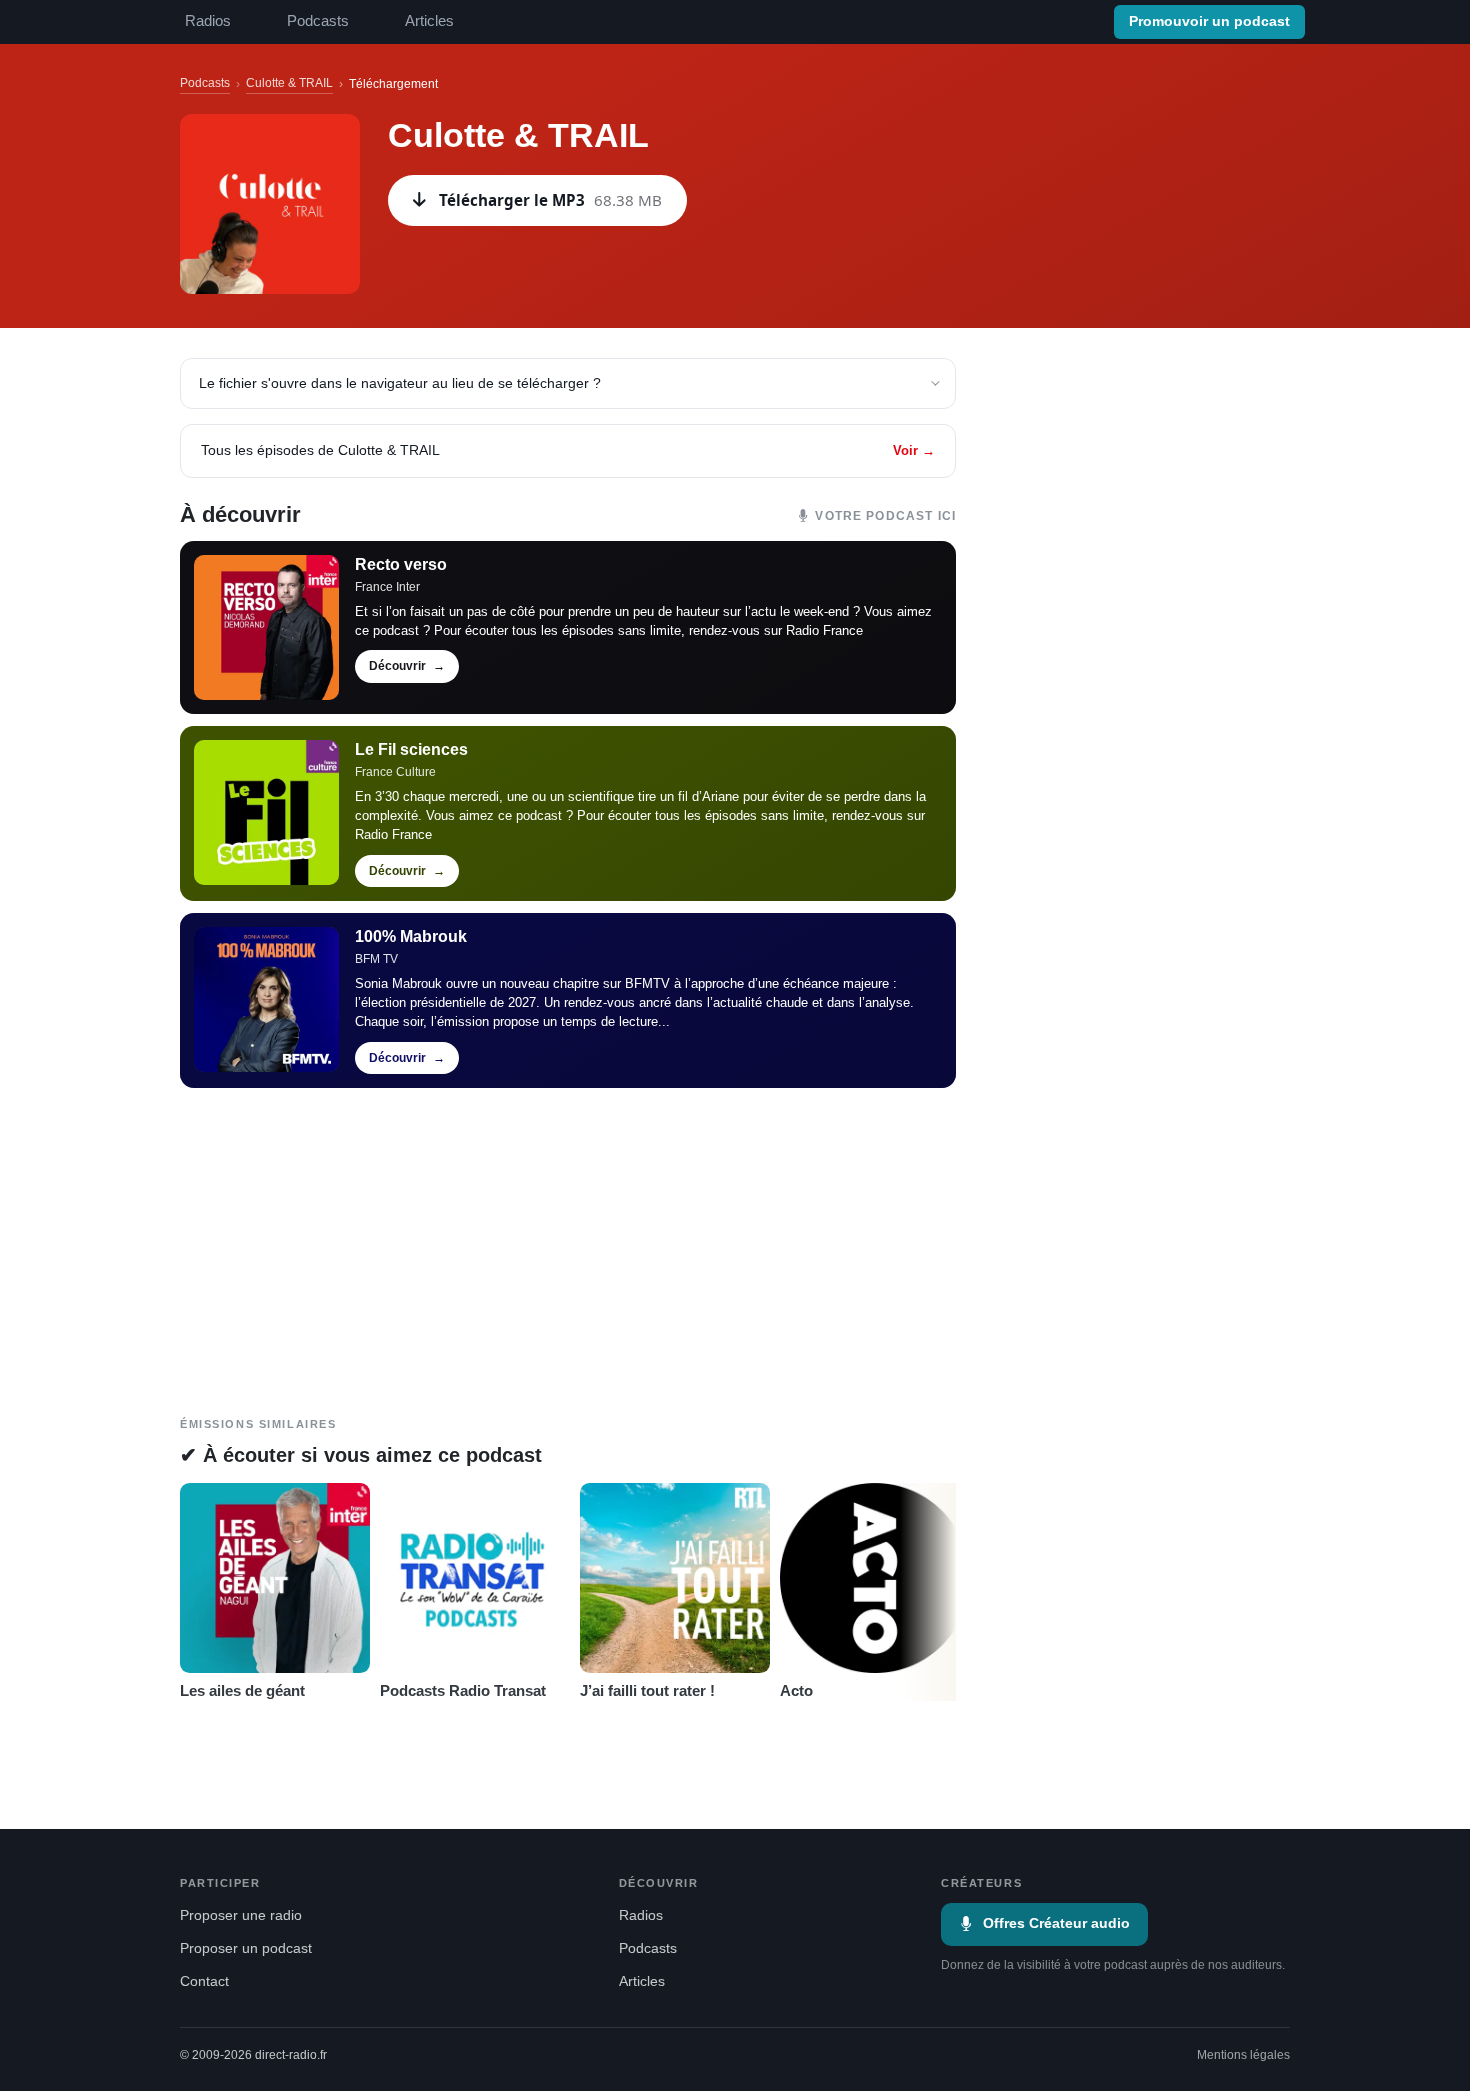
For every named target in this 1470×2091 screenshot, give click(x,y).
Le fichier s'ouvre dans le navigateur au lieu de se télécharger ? (400, 383)
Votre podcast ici (885, 516)
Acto (796, 1690)
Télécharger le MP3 (550, 200)
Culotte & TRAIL (289, 83)
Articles (429, 21)
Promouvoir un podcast (1209, 21)
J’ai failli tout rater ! (647, 1690)
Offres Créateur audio (1056, 1923)
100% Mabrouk (411, 936)
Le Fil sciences (411, 749)
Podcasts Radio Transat (463, 1690)
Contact (204, 1981)
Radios (208, 21)
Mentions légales (1243, 2055)
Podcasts (318, 21)
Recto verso (401, 564)
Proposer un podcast (246, 1948)
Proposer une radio (241, 1915)
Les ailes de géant (242, 1690)
